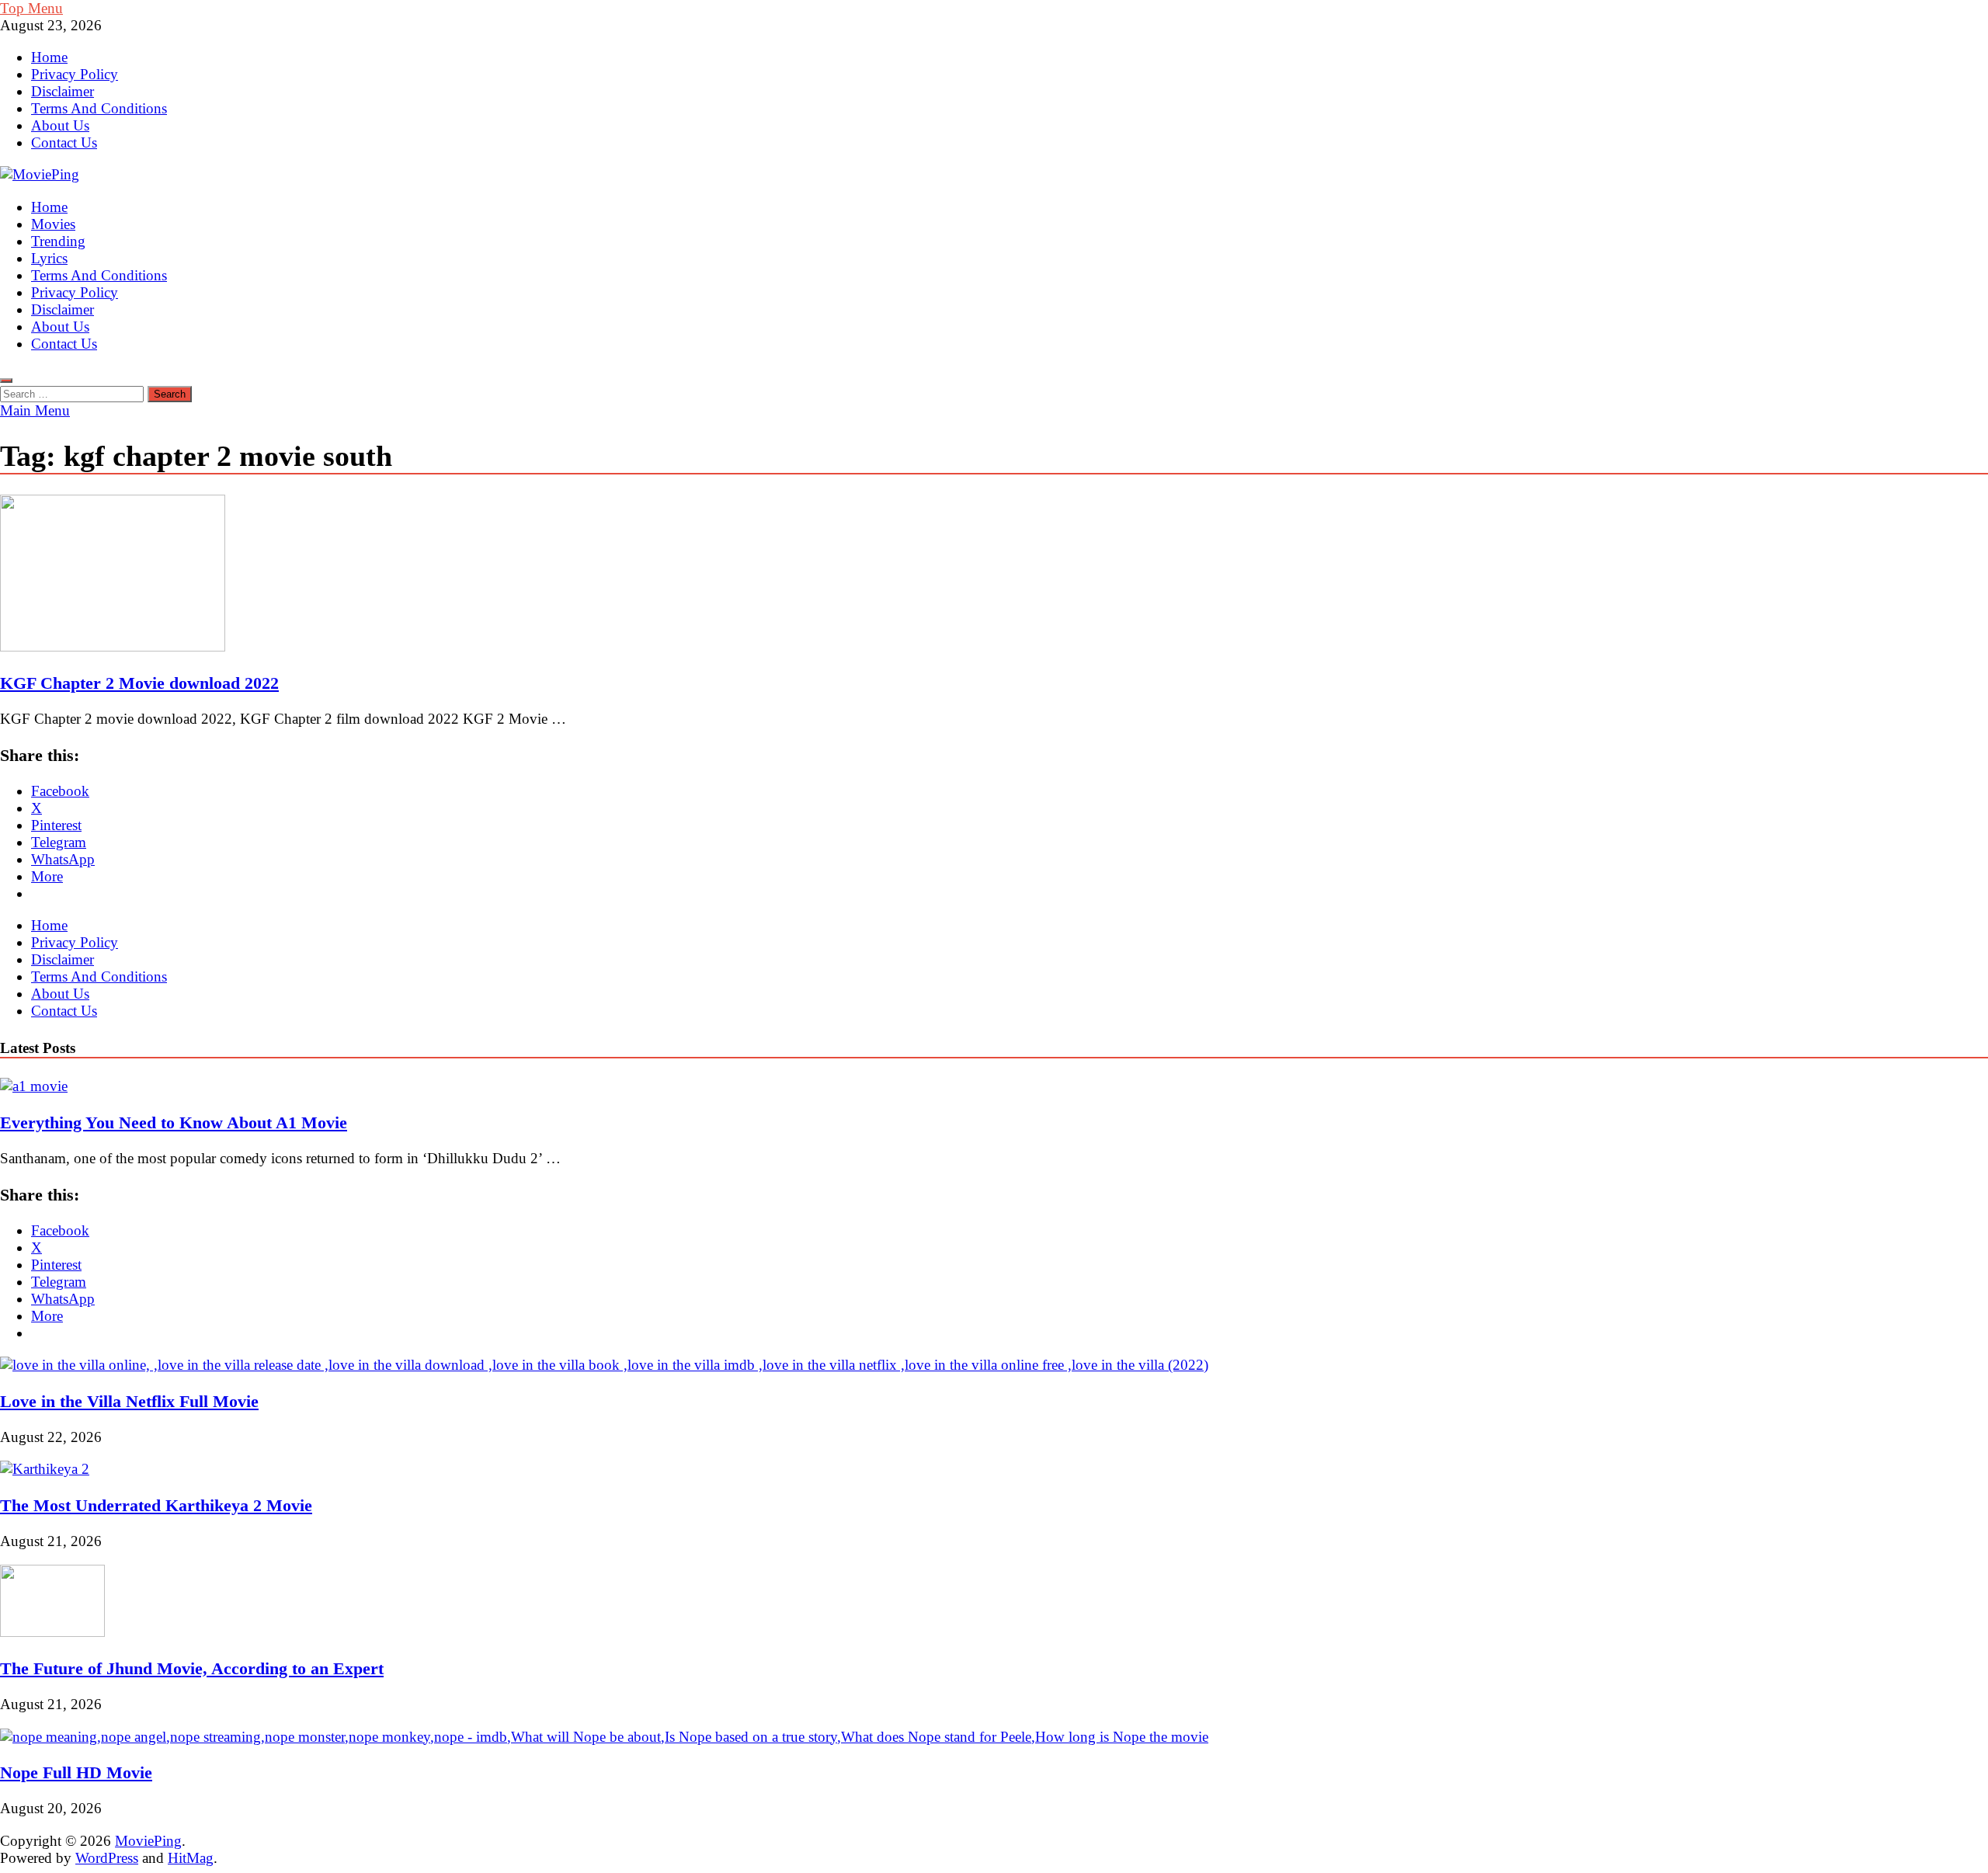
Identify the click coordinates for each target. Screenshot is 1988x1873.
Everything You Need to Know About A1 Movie (174, 1122)
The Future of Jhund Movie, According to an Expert (192, 1668)
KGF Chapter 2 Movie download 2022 (139, 683)
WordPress (107, 1858)
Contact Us (64, 142)
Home (49, 57)
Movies (53, 224)
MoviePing (148, 1841)
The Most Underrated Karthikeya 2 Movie (156, 1505)
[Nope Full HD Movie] (604, 1737)
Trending (58, 241)
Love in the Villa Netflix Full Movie (129, 1401)
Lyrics (49, 258)
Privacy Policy (75, 74)
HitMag (191, 1858)
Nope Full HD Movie (76, 1772)
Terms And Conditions (99, 108)
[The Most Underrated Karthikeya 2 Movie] (45, 1469)
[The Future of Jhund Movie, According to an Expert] (52, 1632)
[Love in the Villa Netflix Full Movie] (604, 1365)
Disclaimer (63, 91)
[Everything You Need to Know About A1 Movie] (34, 1086)
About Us (60, 125)
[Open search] (6, 381)
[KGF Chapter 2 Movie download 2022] (994, 575)
